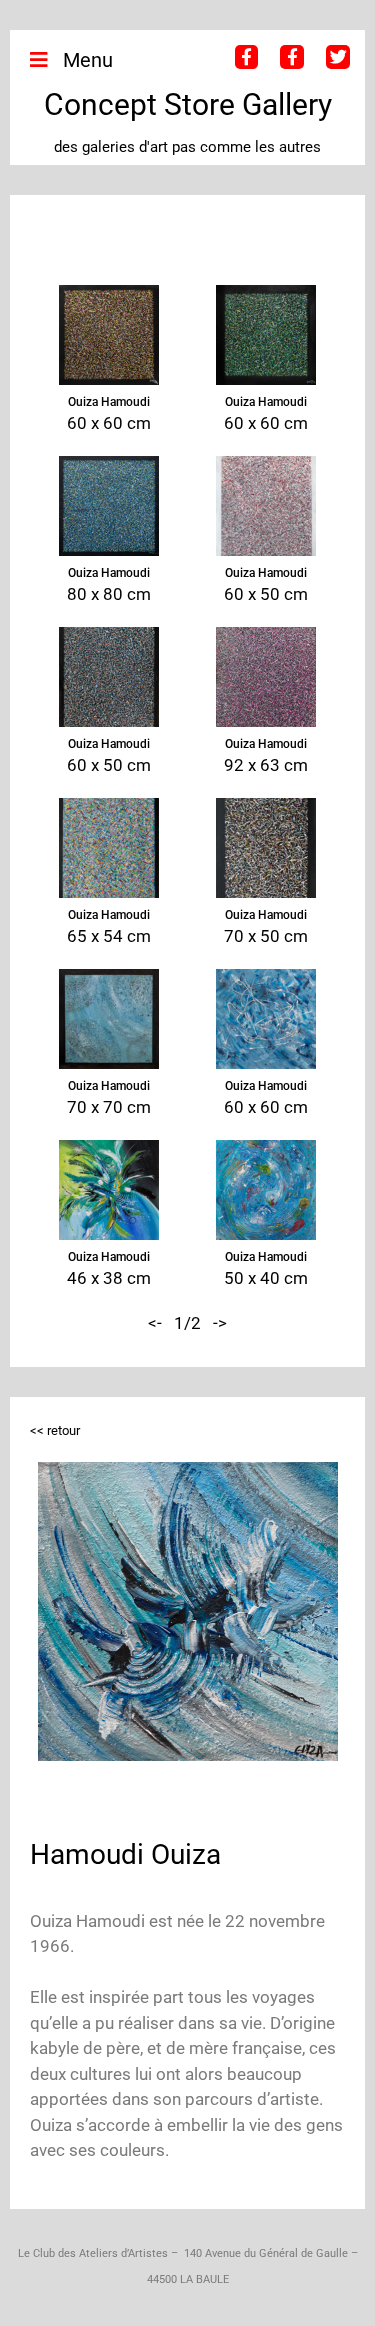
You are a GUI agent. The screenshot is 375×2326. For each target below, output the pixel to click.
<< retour (55, 1430)
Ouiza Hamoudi (109, 402)
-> (220, 1323)
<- (155, 1323)
